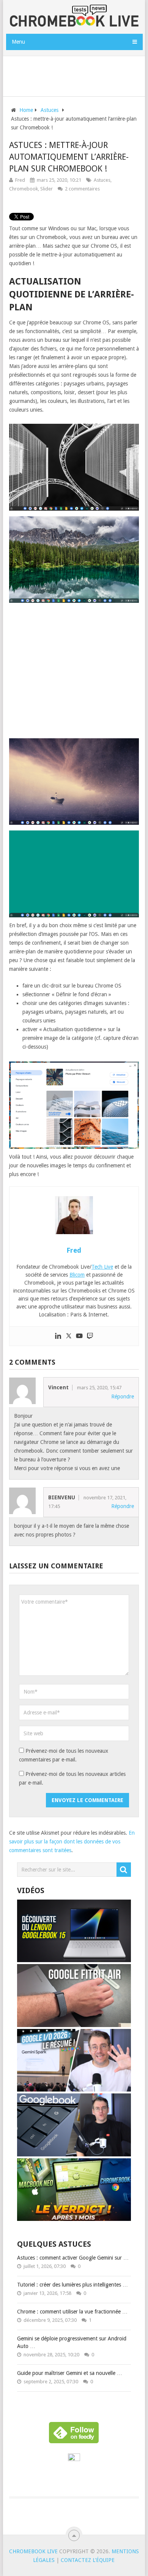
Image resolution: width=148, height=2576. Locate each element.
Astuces (102, 180)
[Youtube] (79, 1336)
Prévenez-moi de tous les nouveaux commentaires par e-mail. (64, 1755)
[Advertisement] (77, 75)
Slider (46, 189)
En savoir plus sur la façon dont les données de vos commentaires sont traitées (72, 1842)
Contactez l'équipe (88, 2560)
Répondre (123, 1397)
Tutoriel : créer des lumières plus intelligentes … (72, 2285)
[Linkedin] (58, 1336)
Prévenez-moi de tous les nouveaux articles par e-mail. (72, 1778)
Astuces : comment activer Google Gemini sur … (73, 2258)
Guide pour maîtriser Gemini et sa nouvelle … (70, 2373)
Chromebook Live (33, 2551)
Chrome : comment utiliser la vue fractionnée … (72, 2312)
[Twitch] (90, 1336)
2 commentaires (82, 189)
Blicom (77, 1275)
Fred (20, 180)
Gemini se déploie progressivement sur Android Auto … (72, 2342)
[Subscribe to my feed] (74, 2459)
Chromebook (24, 189)
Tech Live (102, 1267)
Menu (18, 42)
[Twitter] (69, 1336)
